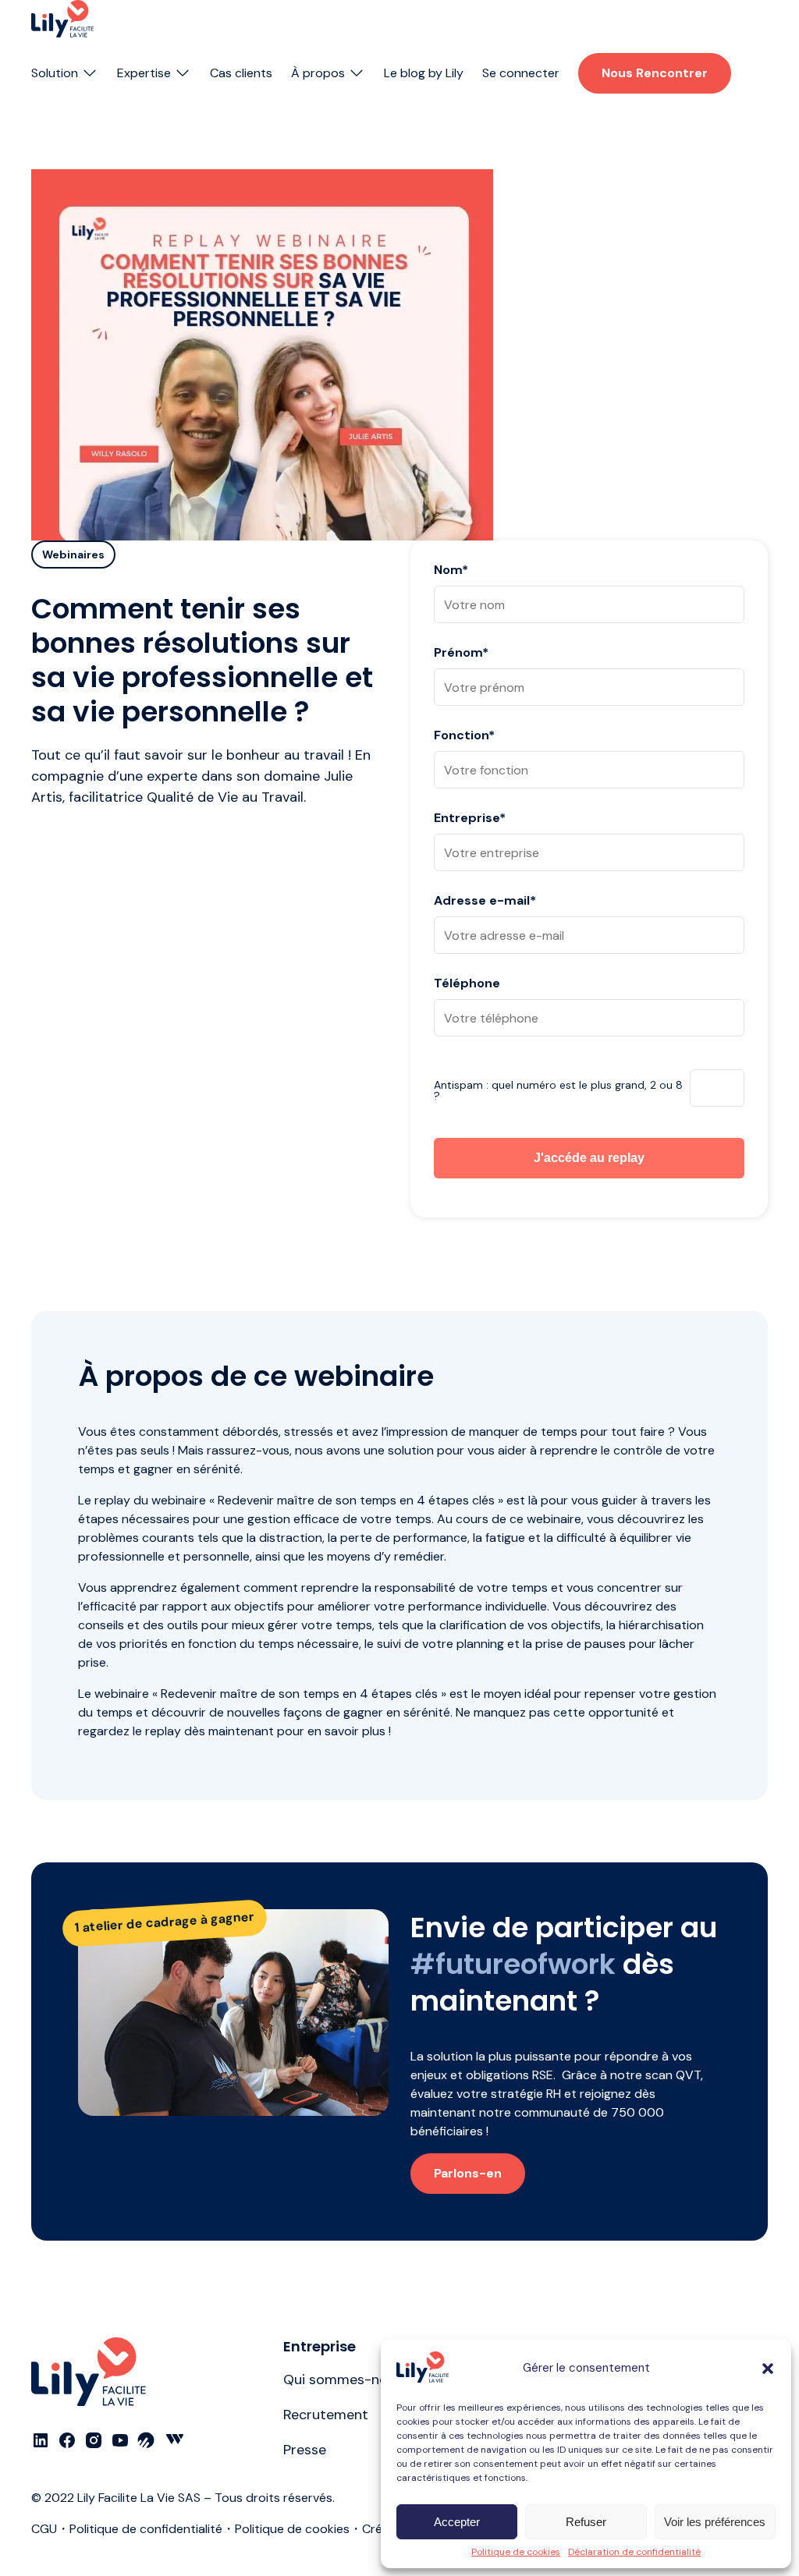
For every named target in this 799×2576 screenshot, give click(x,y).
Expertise (144, 73)
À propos (318, 73)
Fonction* (464, 736)
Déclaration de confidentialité (634, 2552)
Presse (305, 2450)
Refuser (586, 2522)
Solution (55, 73)
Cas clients (241, 73)
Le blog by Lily (424, 73)
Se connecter (521, 73)
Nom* (451, 571)
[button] (768, 2369)
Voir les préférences (715, 2522)
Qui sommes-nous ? (349, 2379)
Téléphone (467, 984)
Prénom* (461, 654)
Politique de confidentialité (146, 2529)
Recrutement (326, 2415)
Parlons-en (468, 2173)
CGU (44, 2529)
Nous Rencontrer (655, 73)
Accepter (457, 2522)
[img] (62, 19)
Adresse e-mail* (485, 902)
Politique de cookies (516, 2552)
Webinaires (73, 555)
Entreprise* (470, 819)
